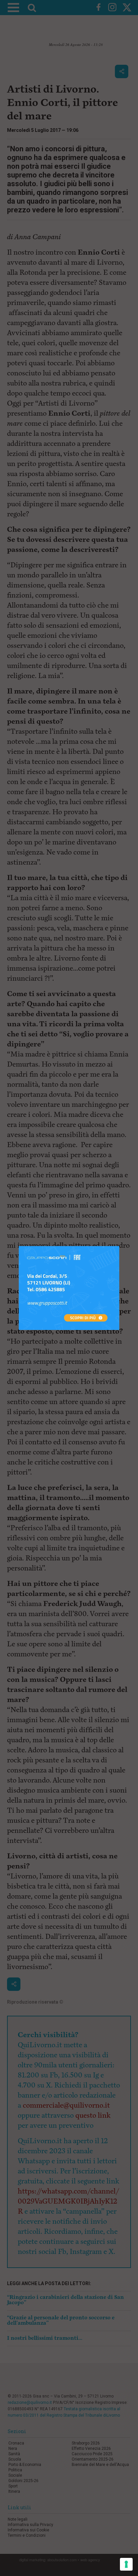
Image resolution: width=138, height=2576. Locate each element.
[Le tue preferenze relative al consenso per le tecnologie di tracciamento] (126, 2564)
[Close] (119, 1246)
